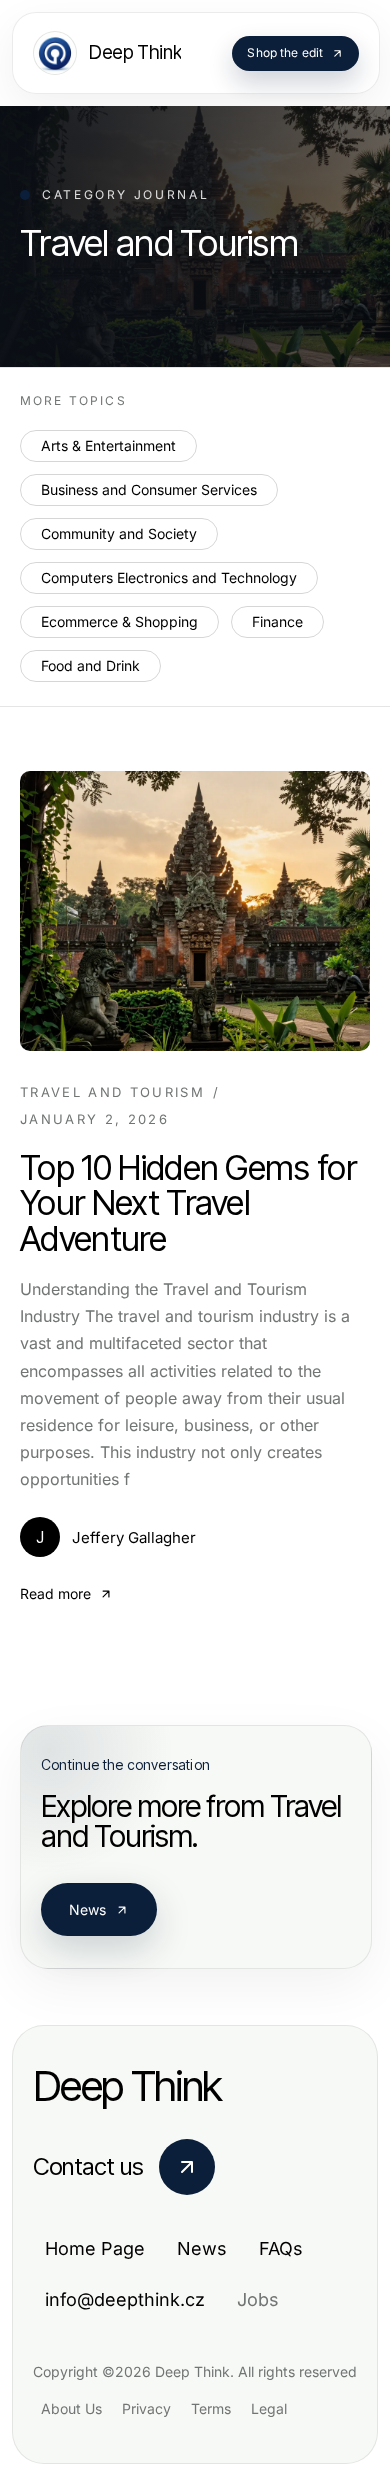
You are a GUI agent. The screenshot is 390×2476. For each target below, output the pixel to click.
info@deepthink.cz (125, 2299)
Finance (277, 621)
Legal (269, 2408)
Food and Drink (90, 665)
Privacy (146, 2408)
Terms (211, 2408)
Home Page (95, 2248)
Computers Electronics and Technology (169, 577)
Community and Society (119, 533)
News (88, 1909)
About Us (71, 2408)
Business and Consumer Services (149, 489)
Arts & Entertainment (108, 445)
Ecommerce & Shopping (119, 621)
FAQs (281, 2248)
